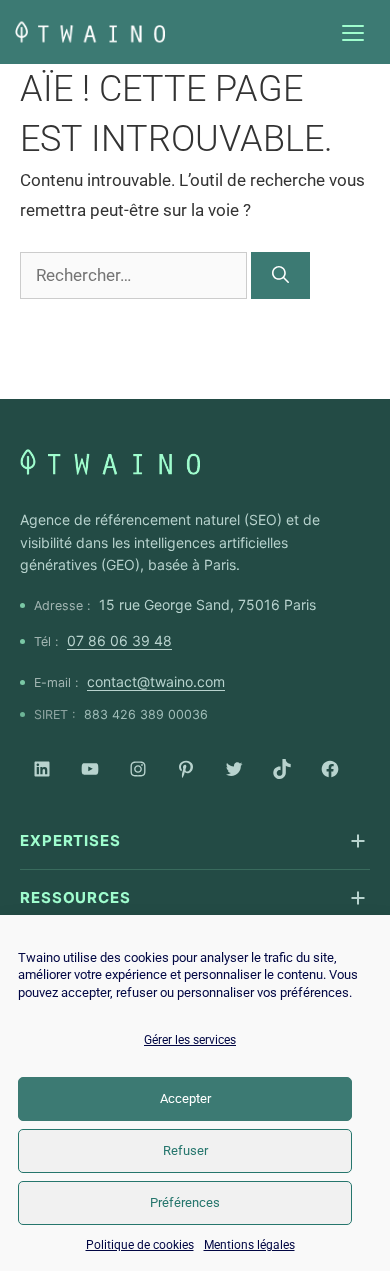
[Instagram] (138, 769)
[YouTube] (90, 769)
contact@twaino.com (156, 681)
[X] (234, 769)
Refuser (185, 1150)
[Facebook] (330, 769)
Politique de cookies (140, 1245)
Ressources (75, 897)
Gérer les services (190, 1040)
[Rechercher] (280, 276)
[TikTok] (282, 769)
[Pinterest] (186, 769)
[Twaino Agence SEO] (110, 462)
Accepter (185, 1098)
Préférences (185, 1202)
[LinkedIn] (42, 769)
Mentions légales (249, 1245)
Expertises (70, 840)
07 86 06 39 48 (119, 640)
